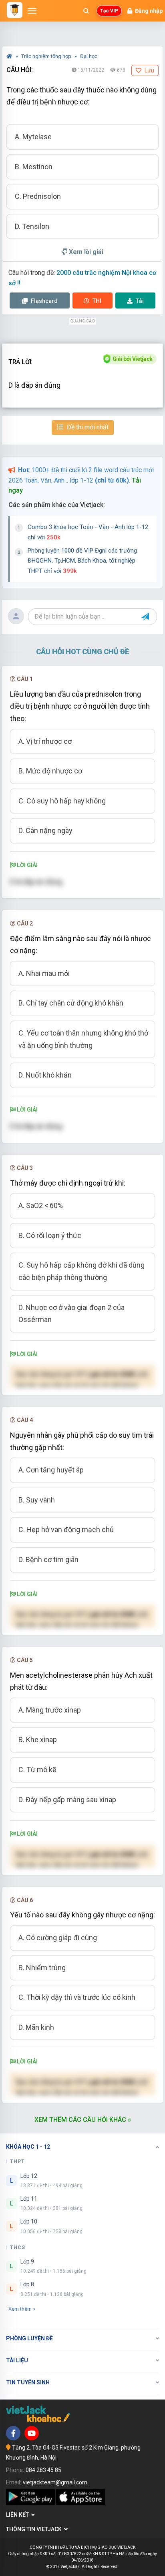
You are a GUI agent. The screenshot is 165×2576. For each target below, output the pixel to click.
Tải (140, 301)
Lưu (149, 70)
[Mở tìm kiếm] (86, 11)
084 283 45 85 (43, 2470)
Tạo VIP (109, 11)
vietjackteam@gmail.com (55, 2482)
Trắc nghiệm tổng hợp (47, 56)
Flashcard (44, 301)
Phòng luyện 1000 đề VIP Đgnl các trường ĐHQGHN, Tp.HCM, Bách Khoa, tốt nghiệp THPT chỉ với (82, 561)
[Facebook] (13, 2433)
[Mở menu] (32, 11)
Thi (97, 301)
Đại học (89, 56)
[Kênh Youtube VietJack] (32, 2433)
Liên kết (19, 2515)
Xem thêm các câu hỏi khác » (83, 2120)
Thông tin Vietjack (35, 2529)
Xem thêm (20, 2309)
